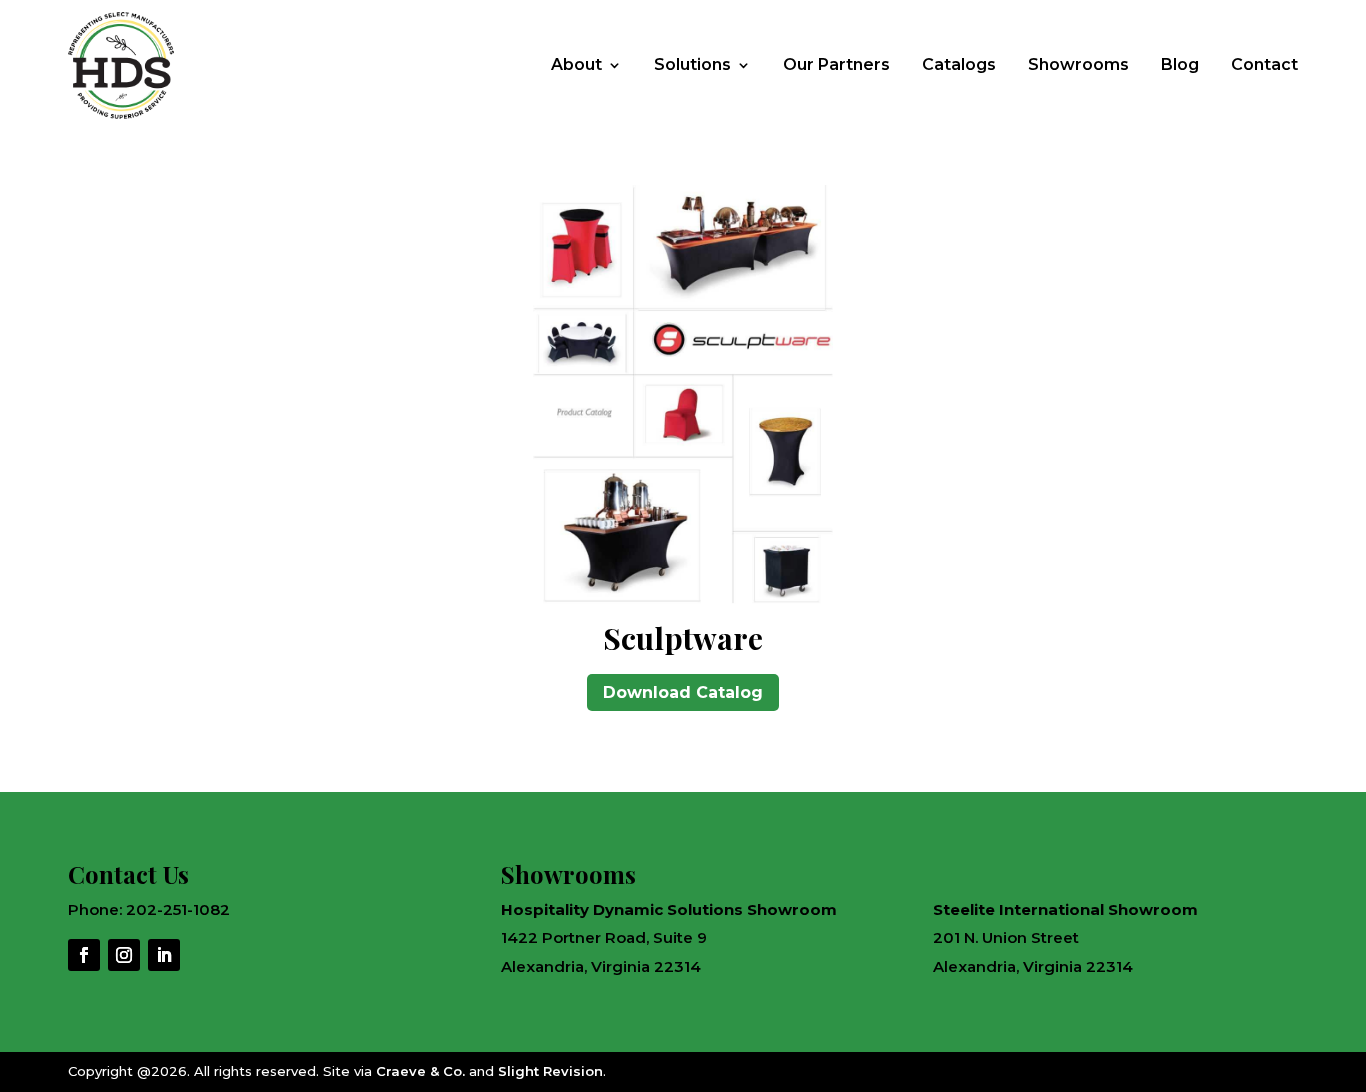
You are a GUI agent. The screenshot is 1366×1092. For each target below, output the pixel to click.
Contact (1264, 64)
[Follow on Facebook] (84, 955)
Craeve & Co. (420, 1071)
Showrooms (1078, 64)
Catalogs (959, 64)
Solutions (692, 64)
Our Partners (836, 64)
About (576, 64)
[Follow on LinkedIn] (164, 955)
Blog (1180, 64)
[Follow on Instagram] (124, 955)
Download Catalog (683, 692)
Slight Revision (550, 1071)
